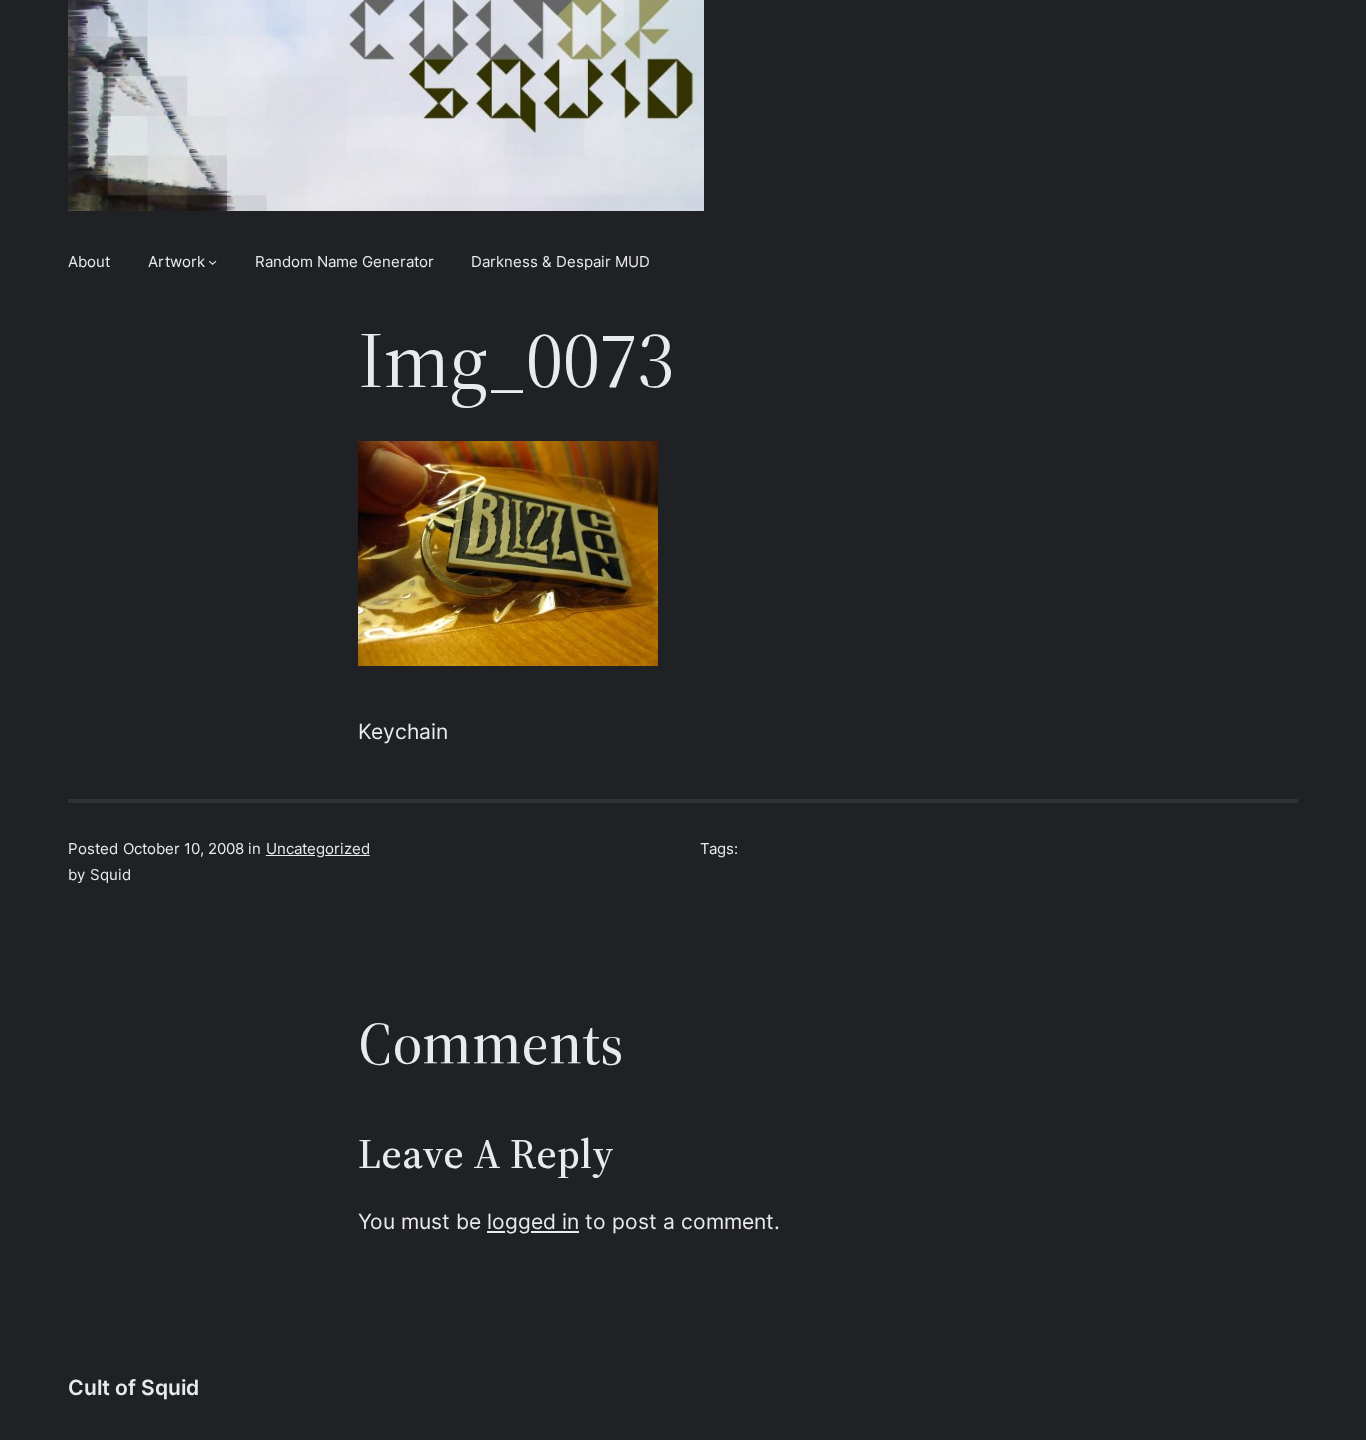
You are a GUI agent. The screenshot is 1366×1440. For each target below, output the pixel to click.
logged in (533, 1221)
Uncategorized (318, 848)
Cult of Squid (133, 1387)
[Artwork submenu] (212, 261)
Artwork (176, 261)
